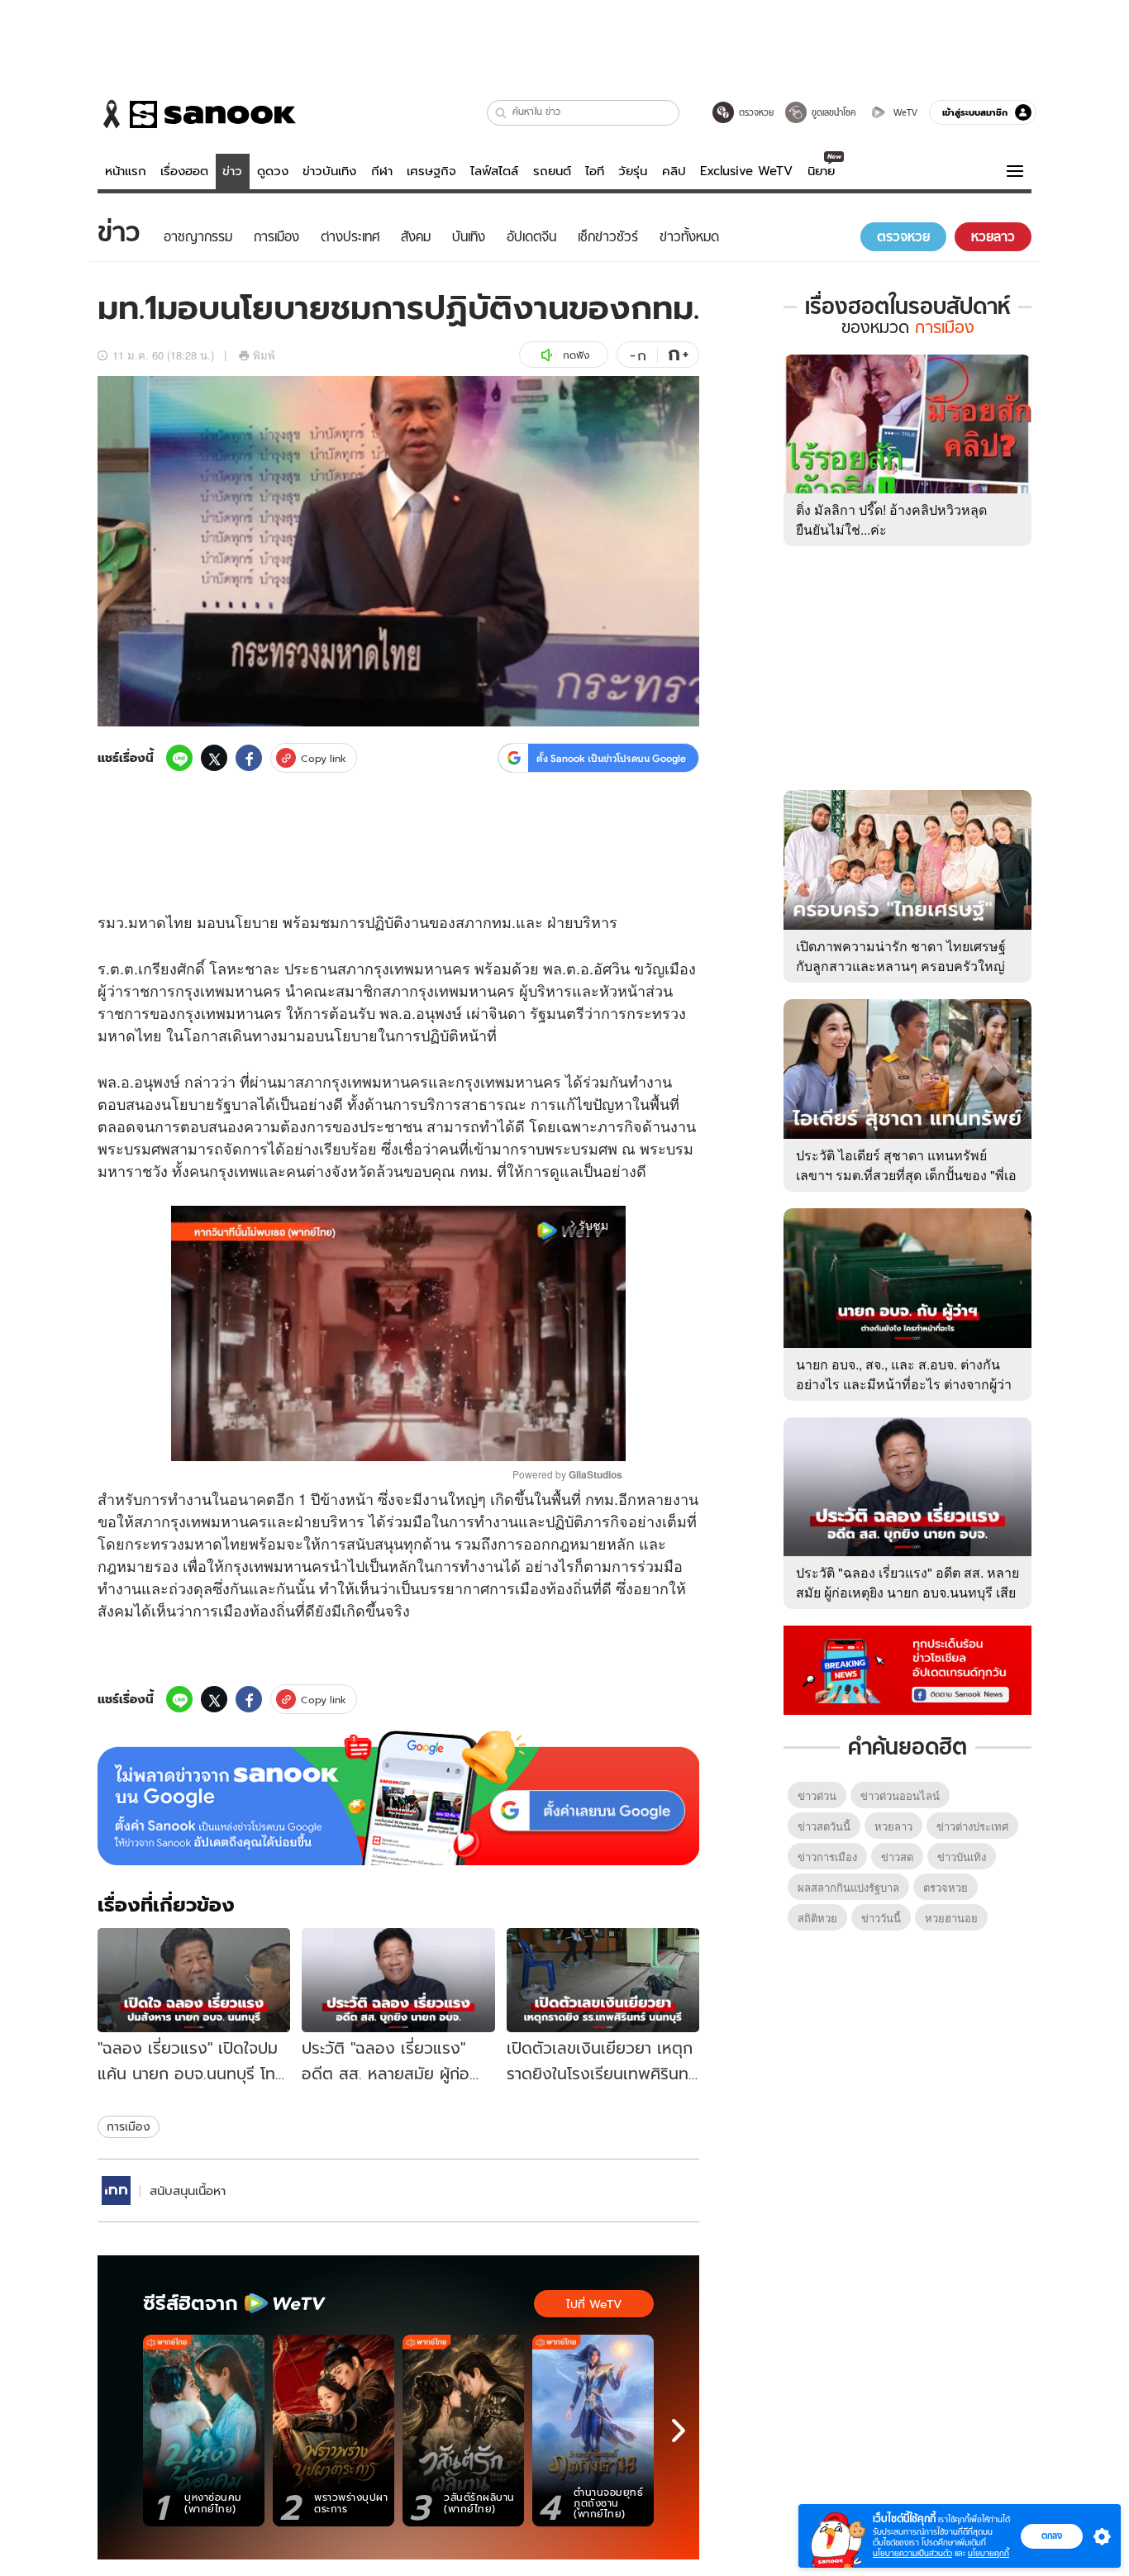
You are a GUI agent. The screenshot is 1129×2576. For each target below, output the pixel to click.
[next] (679, 2431)
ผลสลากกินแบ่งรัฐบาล (848, 1887)
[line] (179, 758)
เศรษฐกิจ (431, 171)
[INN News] (116, 2190)
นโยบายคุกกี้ (988, 2553)
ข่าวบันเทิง (329, 171)
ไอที (595, 171)
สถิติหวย (817, 1918)
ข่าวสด (897, 1857)
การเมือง (129, 2126)
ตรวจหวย (946, 1887)
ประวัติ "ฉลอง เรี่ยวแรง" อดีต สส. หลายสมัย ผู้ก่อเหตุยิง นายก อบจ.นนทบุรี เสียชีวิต (907, 1592)
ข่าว (232, 171)
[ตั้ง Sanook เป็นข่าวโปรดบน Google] (398, 1798)
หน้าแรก (126, 171)
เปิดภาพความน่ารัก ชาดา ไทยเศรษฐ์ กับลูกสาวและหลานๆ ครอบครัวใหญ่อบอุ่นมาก (901, 966)
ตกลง (1052, 2536)
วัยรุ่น (633, 171)
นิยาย (821, 171)
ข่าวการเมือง (827, 1857)
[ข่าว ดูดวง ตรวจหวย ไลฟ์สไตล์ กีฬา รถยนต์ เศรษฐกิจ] (197, 114)
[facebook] (249, 758)
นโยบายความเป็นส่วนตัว (912, 2553)
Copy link (324, 758)
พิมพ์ (264, 355)
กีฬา (382, 171)
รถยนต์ (552, 171)
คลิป (674, 171)
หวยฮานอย (951, 1918)
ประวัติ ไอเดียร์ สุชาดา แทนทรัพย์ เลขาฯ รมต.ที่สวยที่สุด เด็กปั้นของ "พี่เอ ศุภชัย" (906, 1175)
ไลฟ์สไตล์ (494, 171)
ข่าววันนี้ (881, 1918)
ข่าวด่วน (817, 1795)
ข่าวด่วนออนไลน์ (900, 1795)
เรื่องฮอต (184, 171)
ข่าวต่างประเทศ (972, 1826)
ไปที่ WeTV (594, 2304)
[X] (214, 758)
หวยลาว (893, 1826)
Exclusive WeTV (746, 171)
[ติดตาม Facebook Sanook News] (907, 1669)
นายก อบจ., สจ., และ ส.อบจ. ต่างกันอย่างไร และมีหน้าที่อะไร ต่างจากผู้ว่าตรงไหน (904, 1384)
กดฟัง (576, 355)
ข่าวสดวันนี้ (824, 1826)
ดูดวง (273, 171)
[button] (501, 113)
